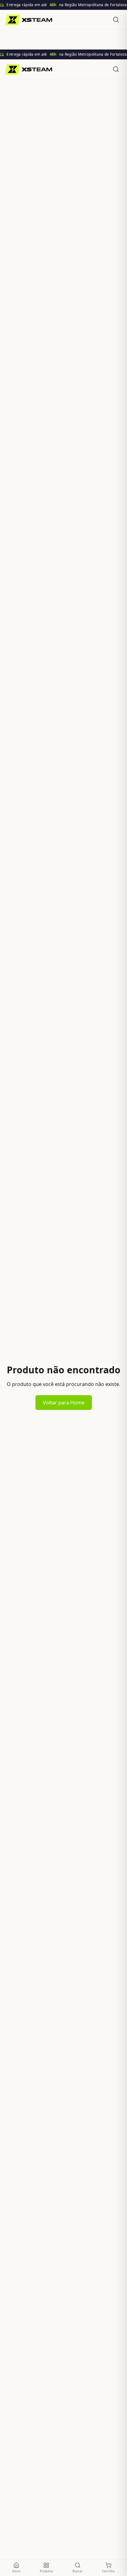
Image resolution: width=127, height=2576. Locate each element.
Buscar (78, 2571)
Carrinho (108, 2571)
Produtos (46, 2571)
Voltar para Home (64, 1403)
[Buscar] (116, 20)
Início (16, 2571)
